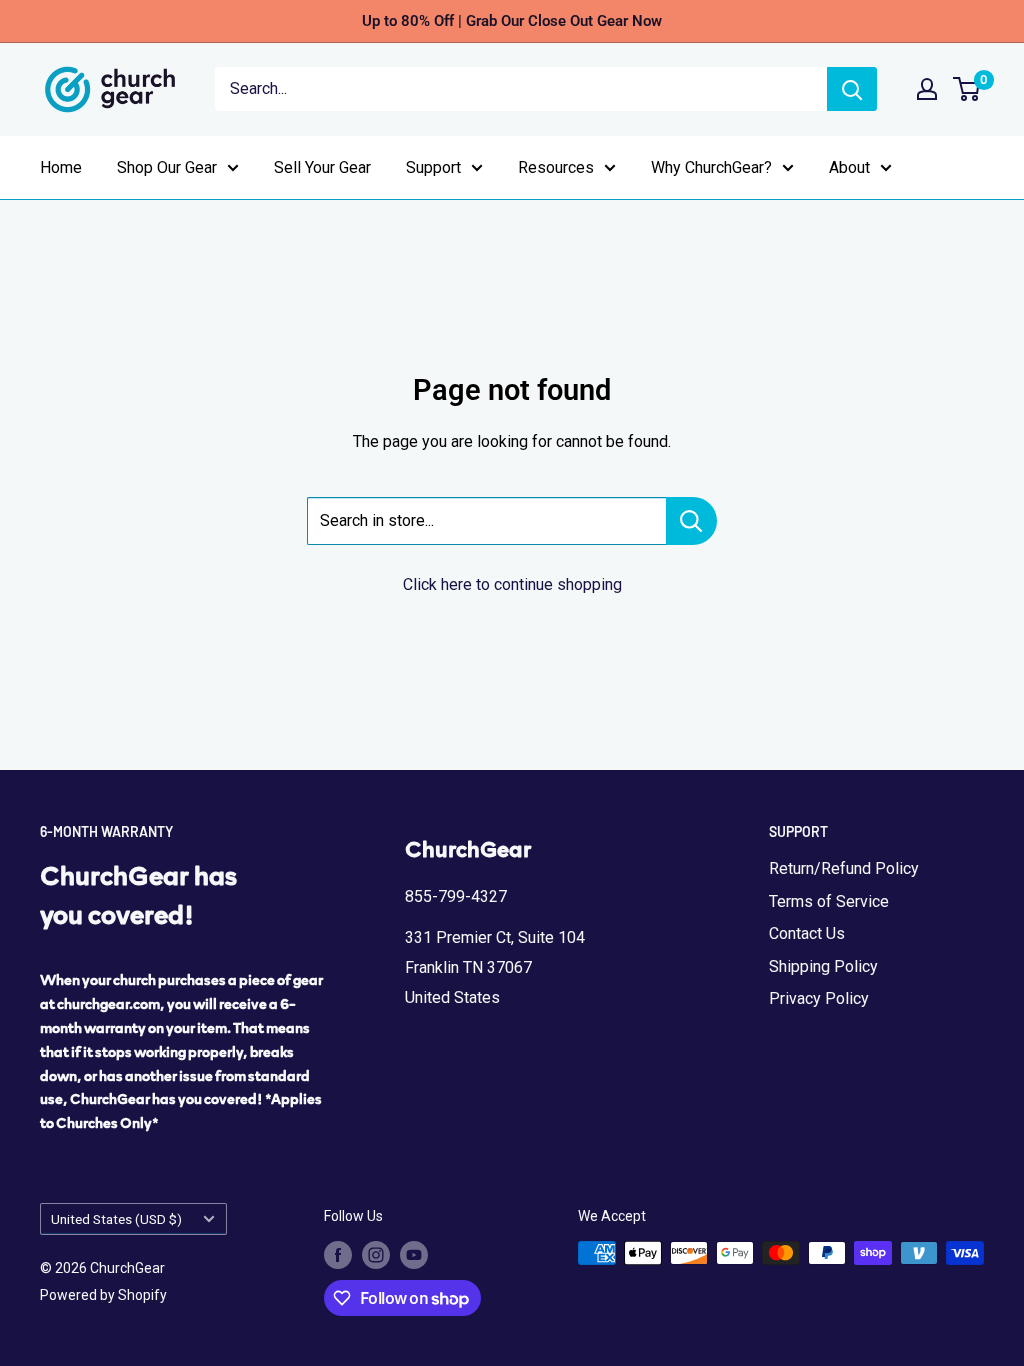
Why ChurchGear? (711, 167)
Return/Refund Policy (844, 868)
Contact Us (807, 933)
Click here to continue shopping (512, 584)
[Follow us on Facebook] (338, 1255)
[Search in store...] (691, 521)
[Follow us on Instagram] (376, 1255)
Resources (556, 167)
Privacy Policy (819, 998)
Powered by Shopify (103, 1295)
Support (433, 167)
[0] (967, 89)
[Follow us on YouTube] (414, 1255)
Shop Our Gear (167, 167)
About (849, 167)
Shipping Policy (823, 966)
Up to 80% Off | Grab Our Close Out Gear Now (512, 21)
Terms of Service (829, 901)
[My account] (927, 89)
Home (61, 167)
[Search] (852, 89)
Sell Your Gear (322, 167)
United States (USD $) (116, 1219)
